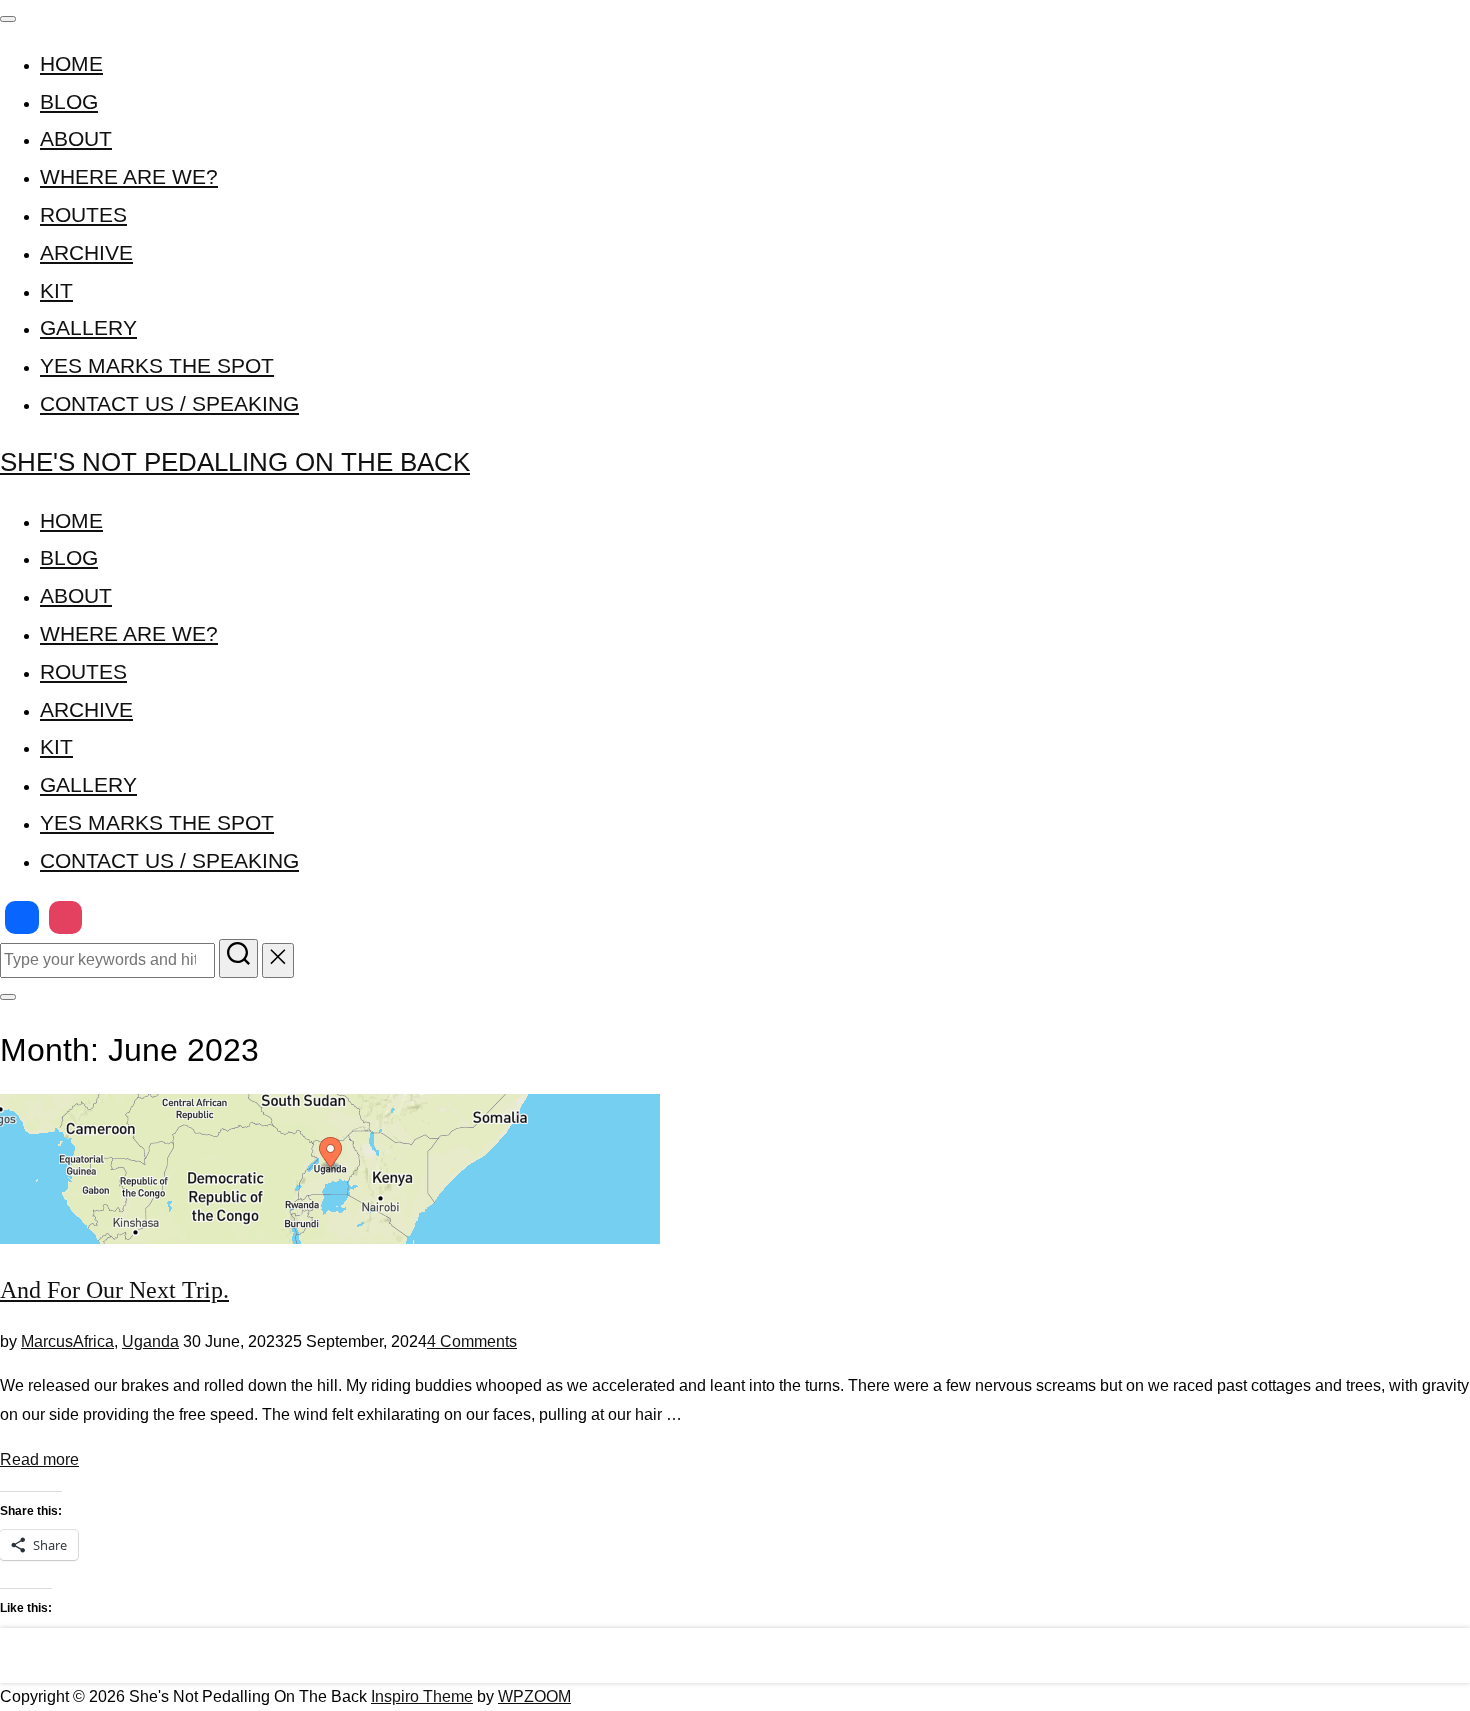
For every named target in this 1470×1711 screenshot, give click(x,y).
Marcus (47, 1341)
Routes (83, 214)
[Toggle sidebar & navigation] (8, 997)
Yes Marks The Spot (157, 365)
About (76, 138)
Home (71, 63)
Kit (56, 290)
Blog (69, 101)
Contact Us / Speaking (169, 403)
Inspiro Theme (422, 1696)
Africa (93, 1341)
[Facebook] (22, 918)
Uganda (150, 1341)
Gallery (88, 327)
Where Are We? (129, 176)
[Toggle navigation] (8, 19)
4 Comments (472, 1341)
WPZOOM (534, 1696)
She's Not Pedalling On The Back (235, 462)
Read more (39, 1459)
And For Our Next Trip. (114, 1290)
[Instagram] (66, 918)
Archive (86, 252)
